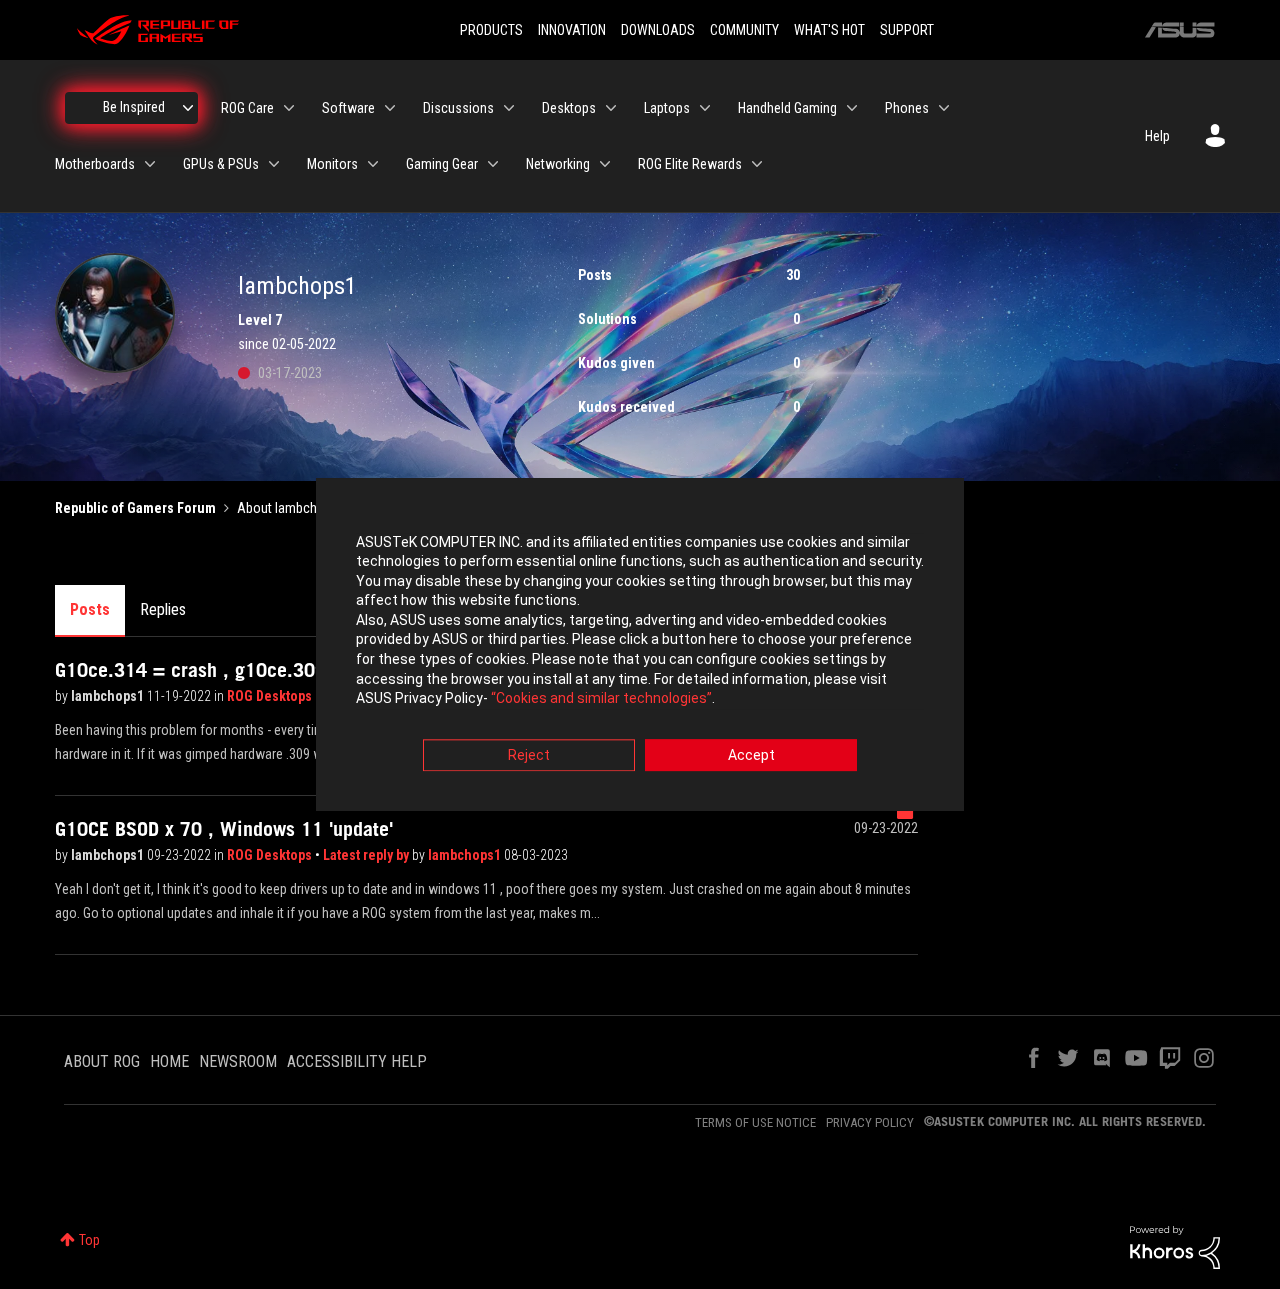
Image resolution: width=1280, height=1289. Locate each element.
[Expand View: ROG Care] (289, 108)
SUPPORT (907, 30)
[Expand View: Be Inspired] (188, 108)
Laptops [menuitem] (667, 108)
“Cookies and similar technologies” (601, 699)
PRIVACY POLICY (870, 1122)
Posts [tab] (90, 609)
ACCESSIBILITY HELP (357, 1061)
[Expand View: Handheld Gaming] (852, 108)
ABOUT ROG (102, 1061)
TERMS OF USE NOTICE (755, 1122)
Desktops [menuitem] (569, 108)
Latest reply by (367, 855)
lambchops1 (109, 696)
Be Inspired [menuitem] (134, 107)
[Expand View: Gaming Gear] (493, 164)
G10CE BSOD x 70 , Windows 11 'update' (224, 829)
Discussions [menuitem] (458, 108)
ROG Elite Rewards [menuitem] (690, 164)
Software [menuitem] (348, 108)
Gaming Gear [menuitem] (442, 164)
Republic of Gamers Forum (135, 508)
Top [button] (89, 1240)
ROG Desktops (271, 696)
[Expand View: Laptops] (705, 108)
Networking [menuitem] (558, 164)
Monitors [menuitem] (332, 164)
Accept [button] (751, 755)
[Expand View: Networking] (605, 164)
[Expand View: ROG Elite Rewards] (757, 164)
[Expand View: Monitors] (373, 164)
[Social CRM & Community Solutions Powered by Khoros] (1175, 1246)
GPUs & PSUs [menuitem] (221, 164)
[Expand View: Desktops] (611, 108)
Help (1157, 136)
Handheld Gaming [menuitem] (787, 108)
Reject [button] (529, 755)
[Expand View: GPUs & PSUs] (274, 164)
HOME (169, 1061)
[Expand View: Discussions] (509, 108)
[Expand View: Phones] (944, 108)
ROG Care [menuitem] (247, 108)
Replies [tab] (163, 609)
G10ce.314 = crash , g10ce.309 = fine (217, 670)
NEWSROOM (238, 1061)
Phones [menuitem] (907, 108)
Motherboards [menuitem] (95, 164)
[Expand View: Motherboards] (150, 164)
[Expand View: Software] (390, 108)
